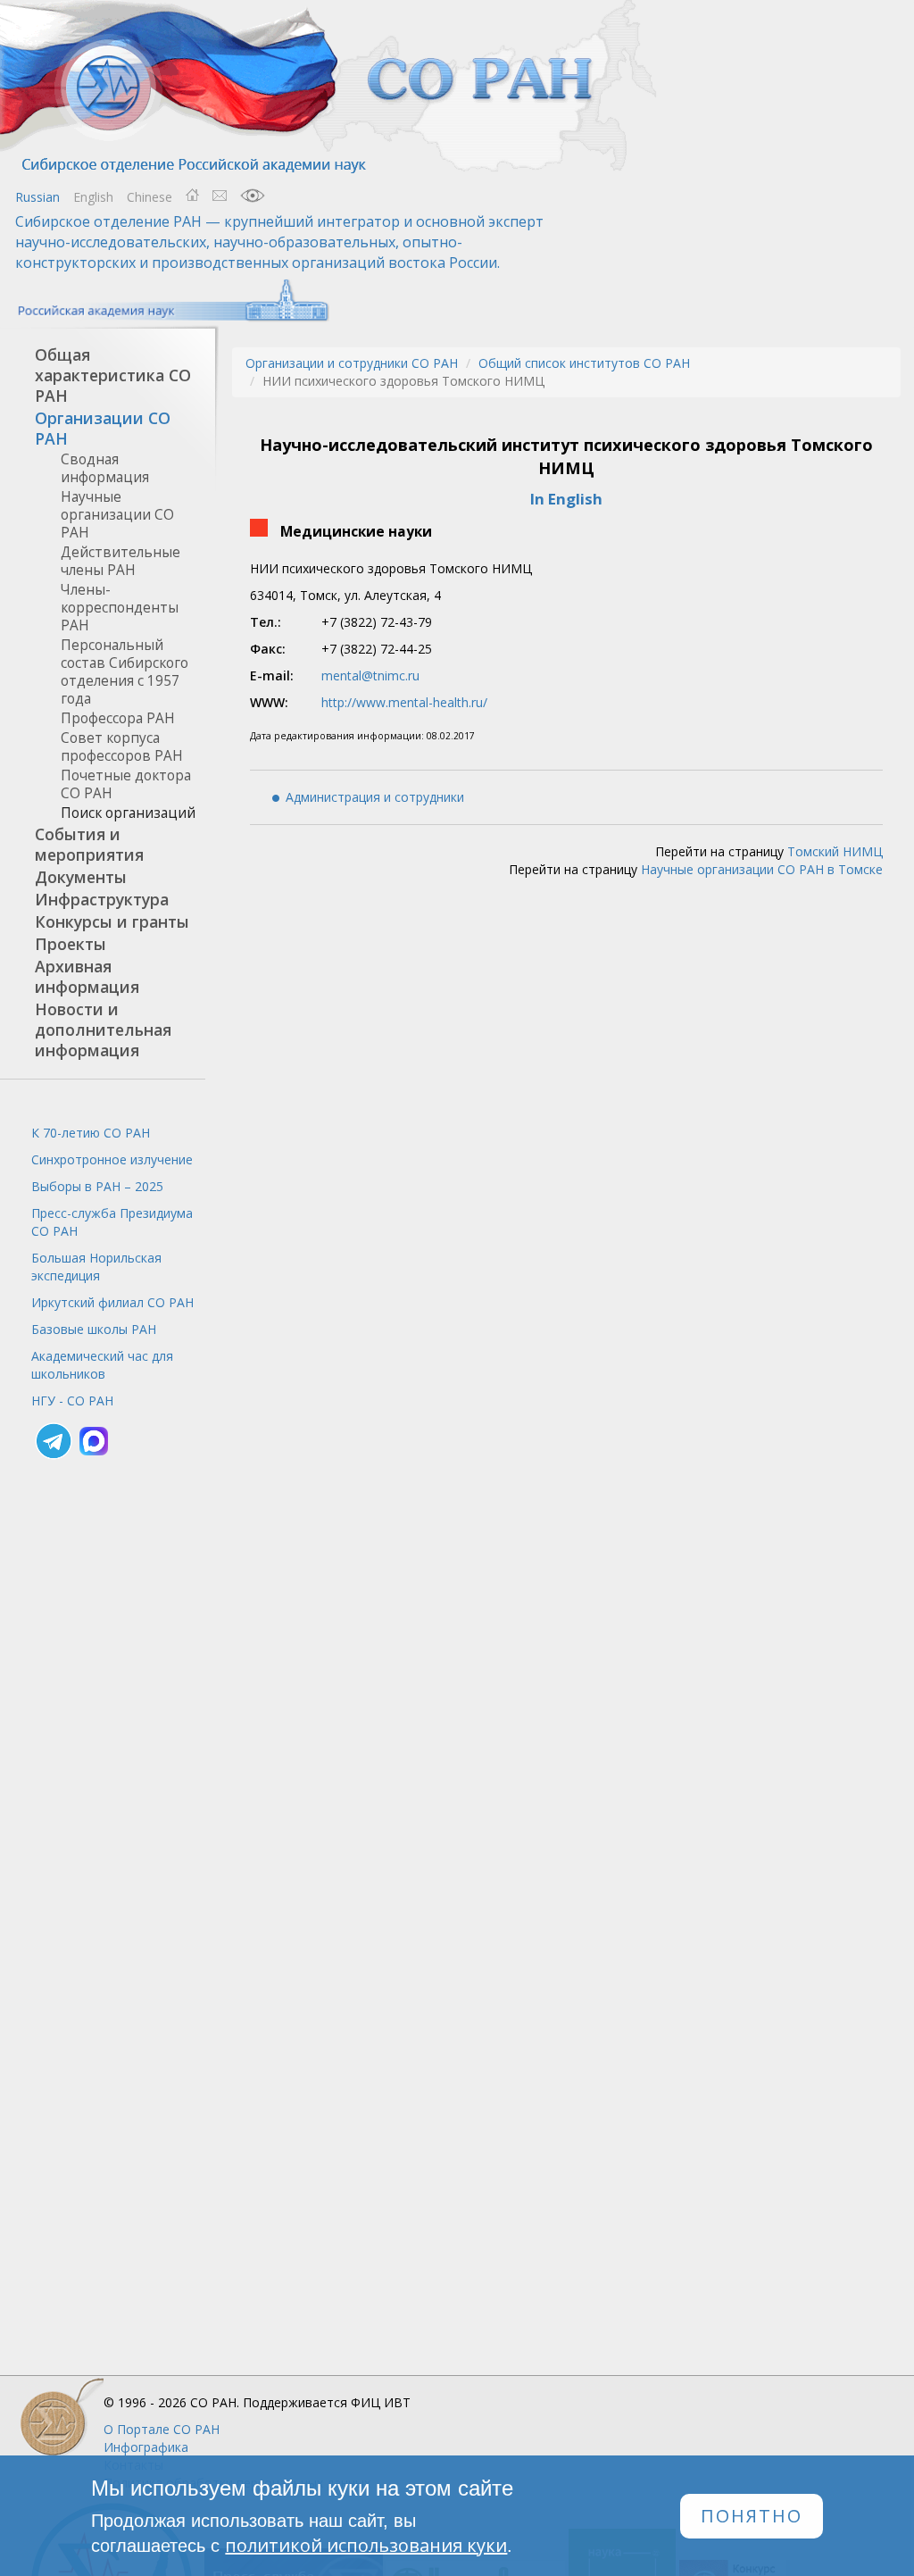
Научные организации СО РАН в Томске (762, 869)
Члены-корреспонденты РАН (120, 608)
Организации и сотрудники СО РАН (352, 363)
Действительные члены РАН (120, 561)
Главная (192, 196)
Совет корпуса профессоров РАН (122, 747)
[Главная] (330, 87)
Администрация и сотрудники (375, 797)
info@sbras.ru (220, 196)
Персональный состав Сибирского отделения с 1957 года (125, 672)
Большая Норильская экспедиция (96, 1267)
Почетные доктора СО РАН (126, 784)
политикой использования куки (366, 2545)
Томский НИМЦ (835, 851)
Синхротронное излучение (112, 1159)
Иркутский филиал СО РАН (112, 1302)
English (93, 197)
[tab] (103, 375)
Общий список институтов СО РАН (584, 363)
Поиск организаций (128, 813)
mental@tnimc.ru (370, 675)
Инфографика (146, 2447)
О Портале (162, 2429)
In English (566, 499)
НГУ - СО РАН (72, 1401)
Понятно (752, 2516)
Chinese (150, 197)
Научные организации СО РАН (117, 515)
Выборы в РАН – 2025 (97, 1186)
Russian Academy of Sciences (165, 300)
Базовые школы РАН (94, 1329)
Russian (37, 197)
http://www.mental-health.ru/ (404, 702)
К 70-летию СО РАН (91, 1133)
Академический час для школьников (102, 1365)
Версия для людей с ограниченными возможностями (253, 196)
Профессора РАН (118, 718)
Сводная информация (105, 468)
